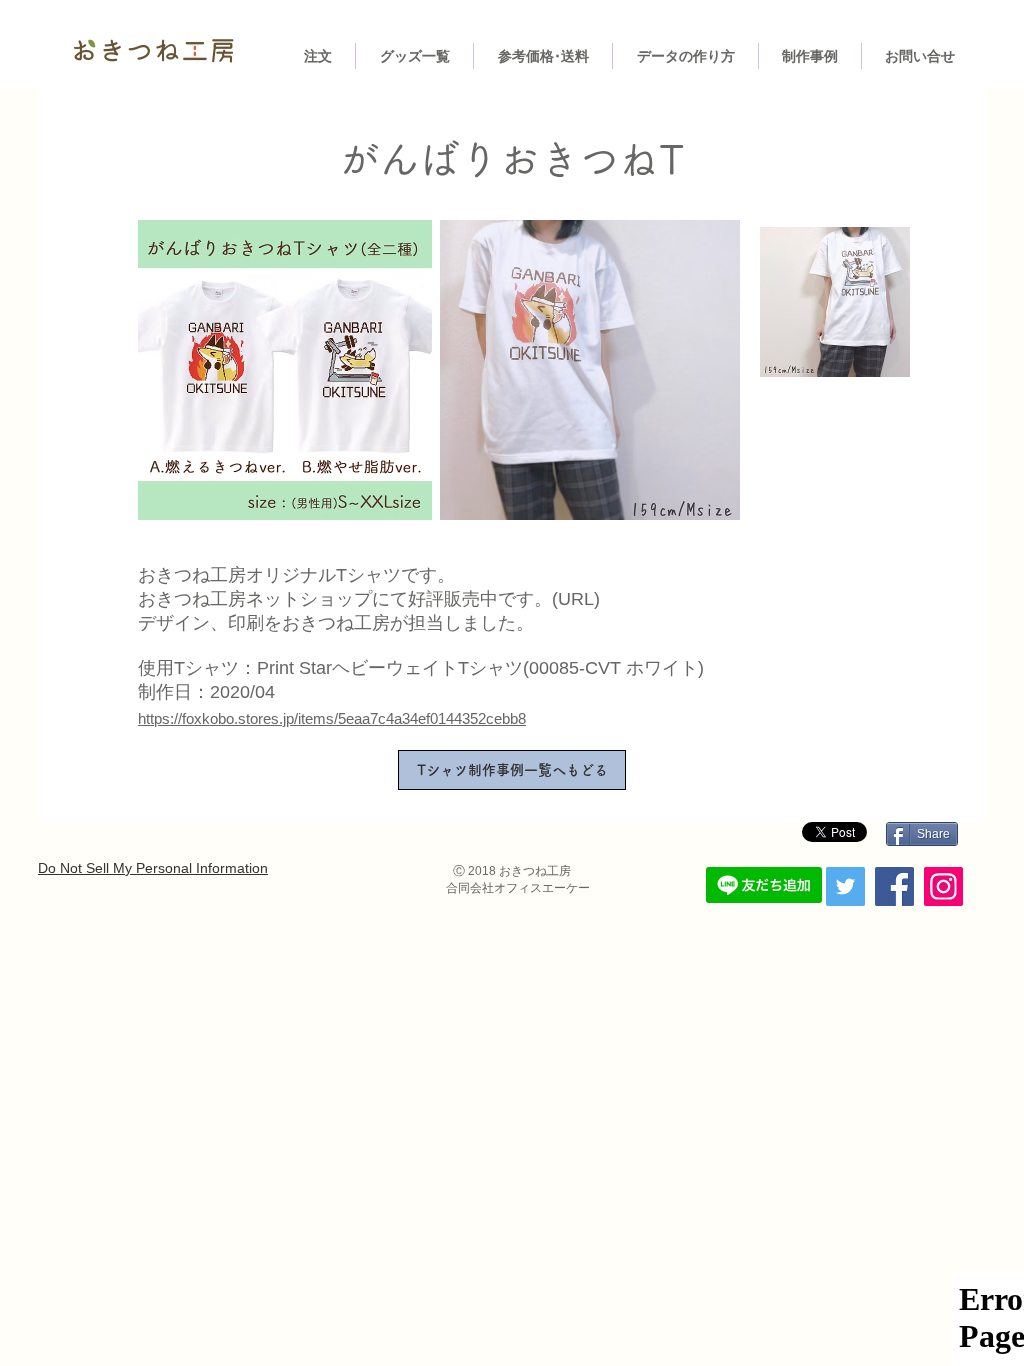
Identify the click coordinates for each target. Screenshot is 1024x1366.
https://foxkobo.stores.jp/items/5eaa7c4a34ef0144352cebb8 (332, 718)
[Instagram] (943, 886)
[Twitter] (845, 886)
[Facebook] (894, 886)
